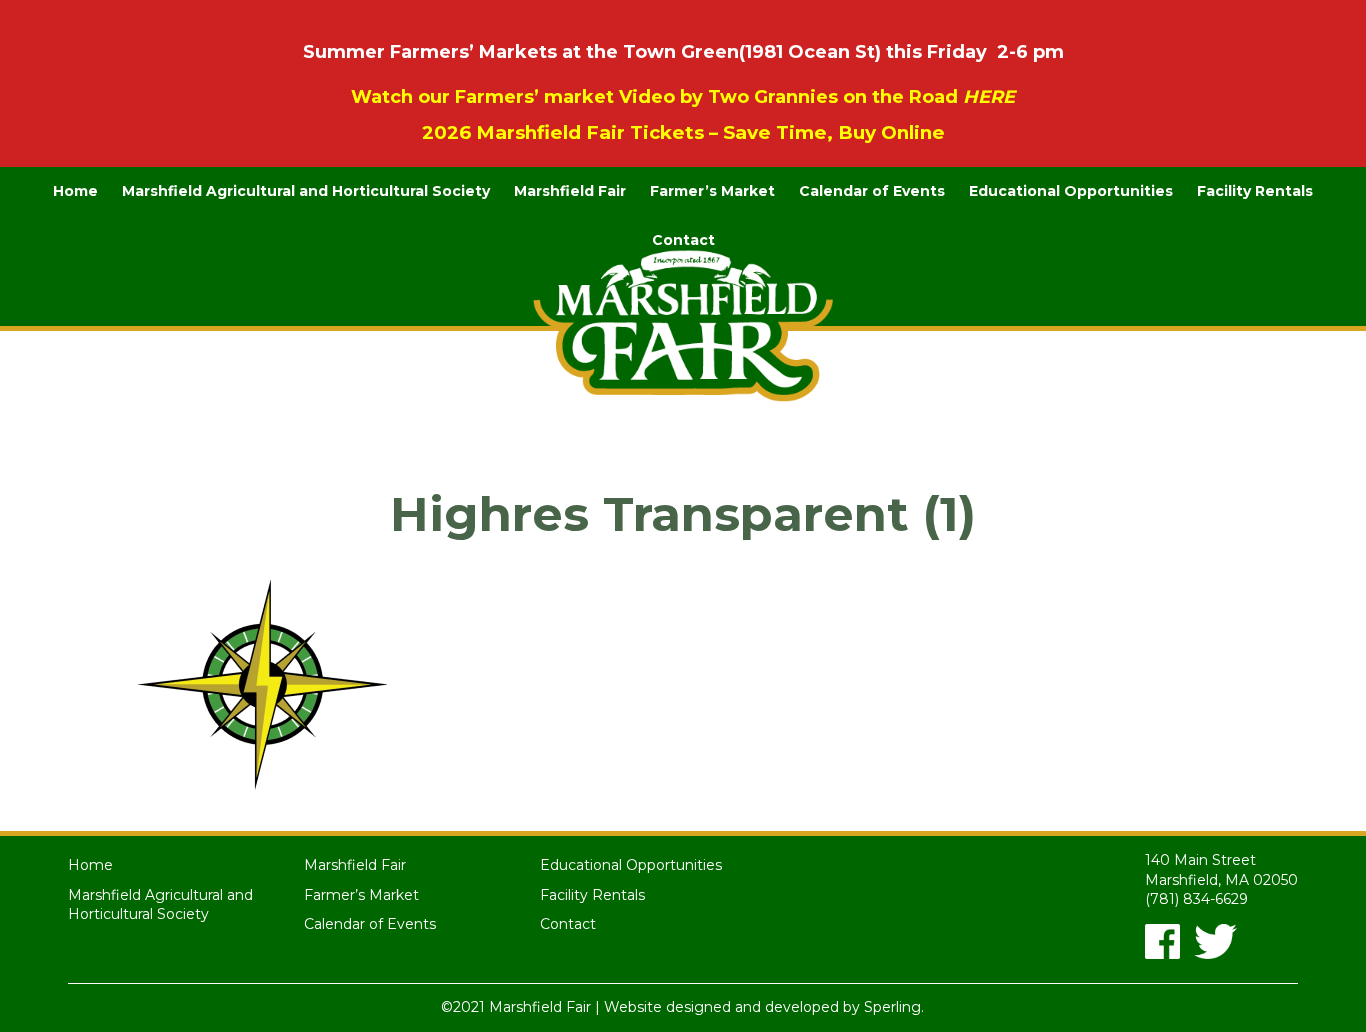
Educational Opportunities (1071, 191)
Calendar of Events (872, 191)
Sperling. (894, 1007)
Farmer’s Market (712, 191)
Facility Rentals (1255, 191)
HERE (989, 97)
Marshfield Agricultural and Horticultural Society (306, 191)
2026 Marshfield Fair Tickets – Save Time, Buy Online (683, 132)
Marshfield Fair (570, 191)
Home (75, 191)
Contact (683, 240)
